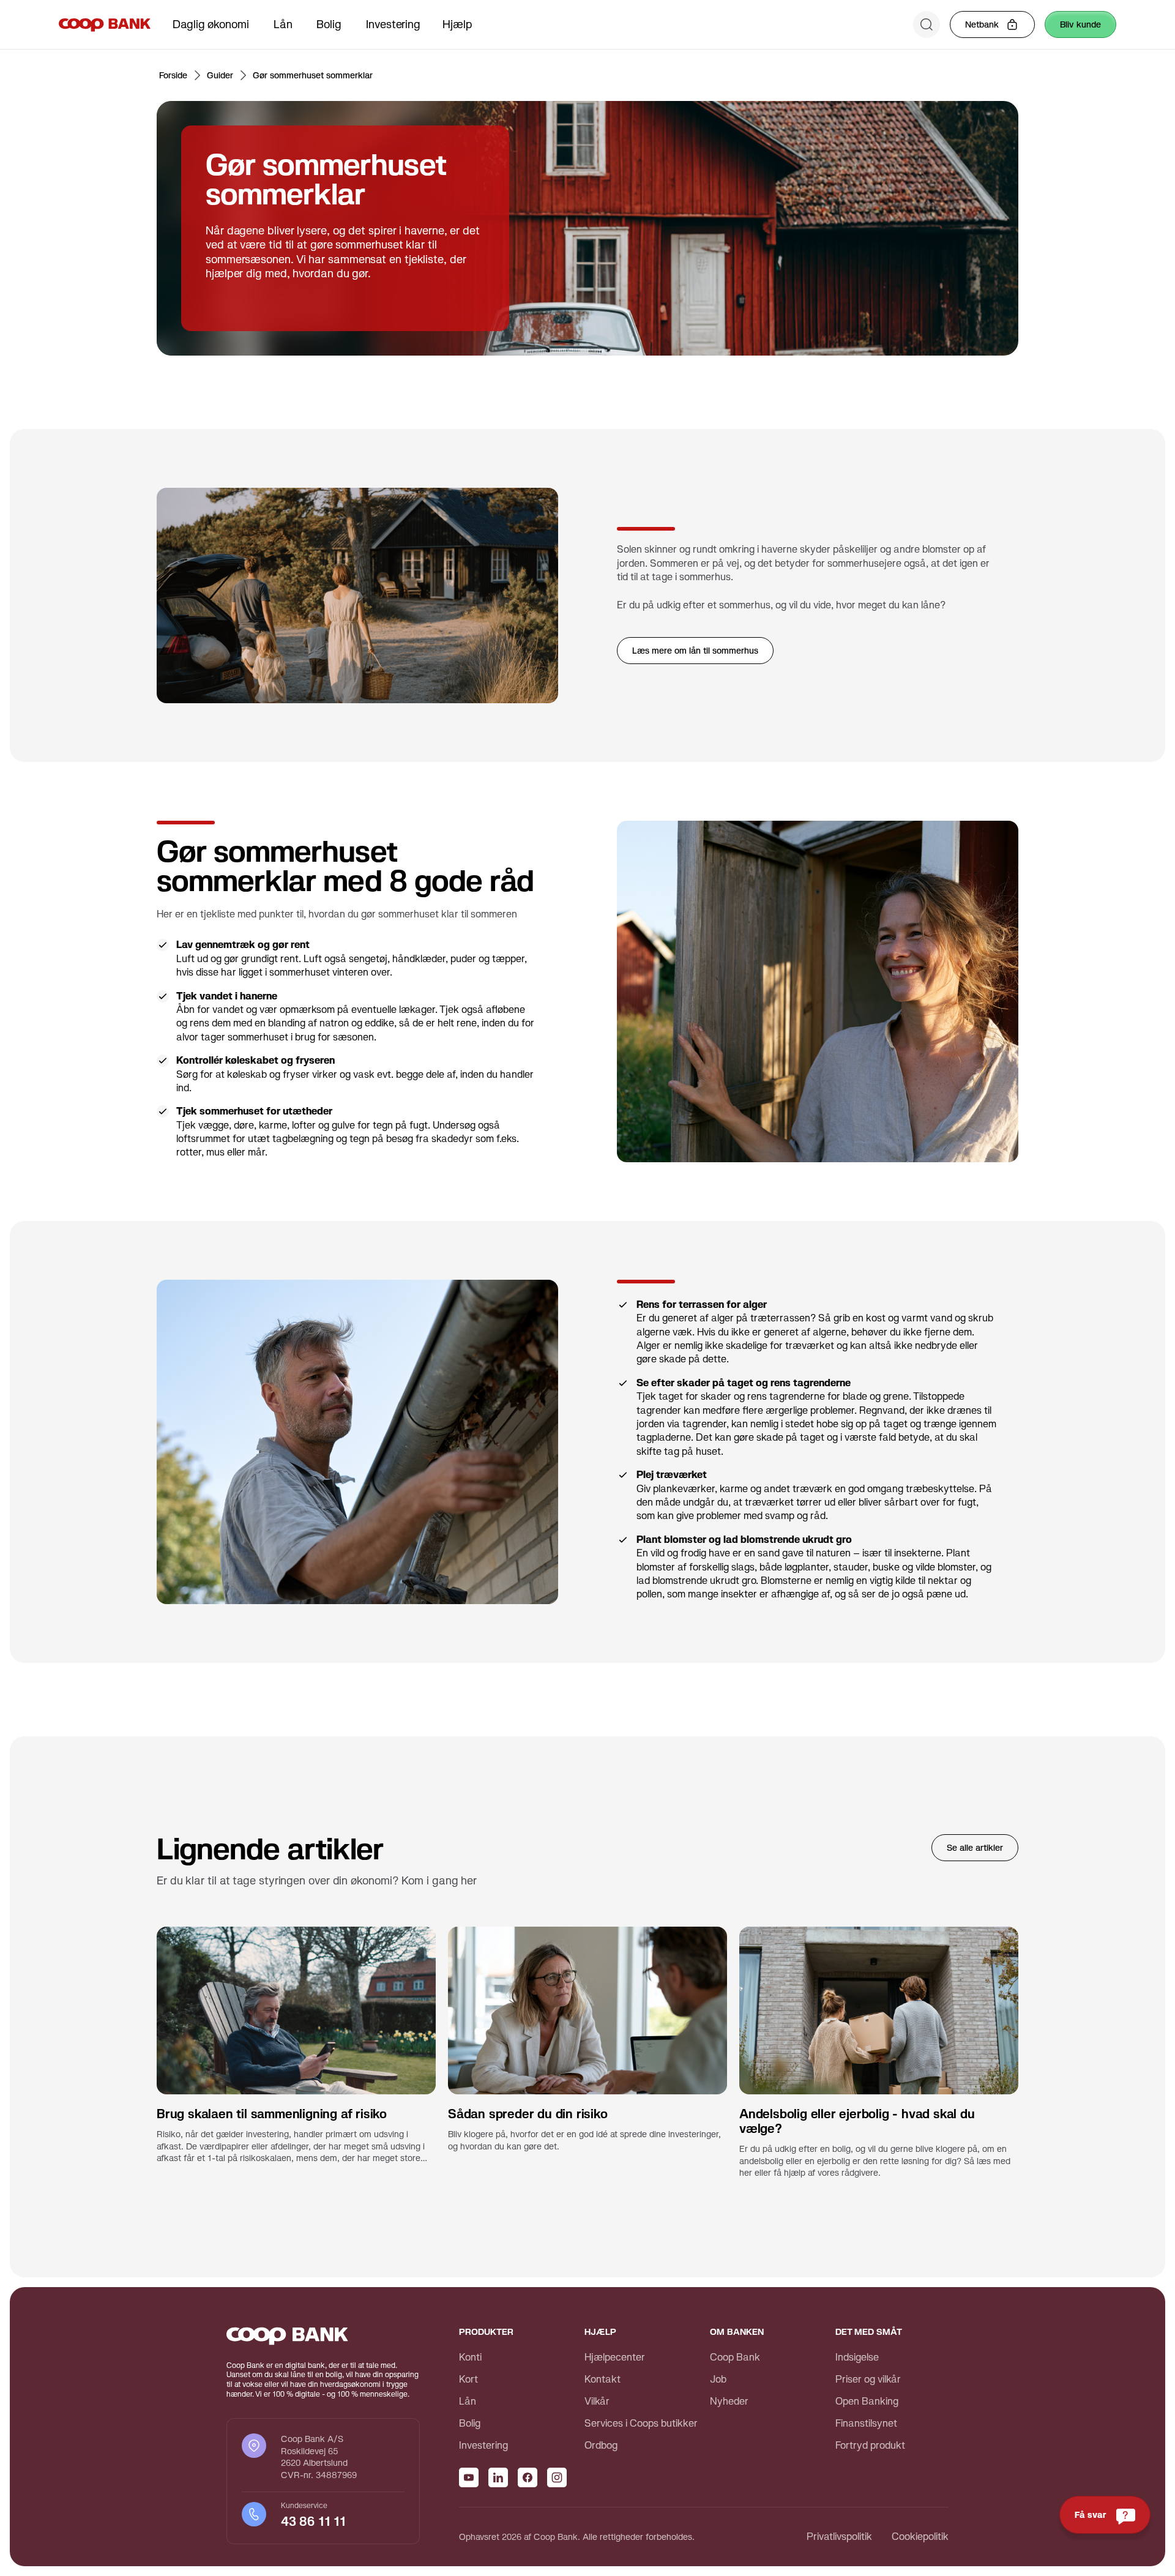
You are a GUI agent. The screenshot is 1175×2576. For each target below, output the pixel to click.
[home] (105, 24)
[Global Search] (927, 24)
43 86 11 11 (315, 2522)
